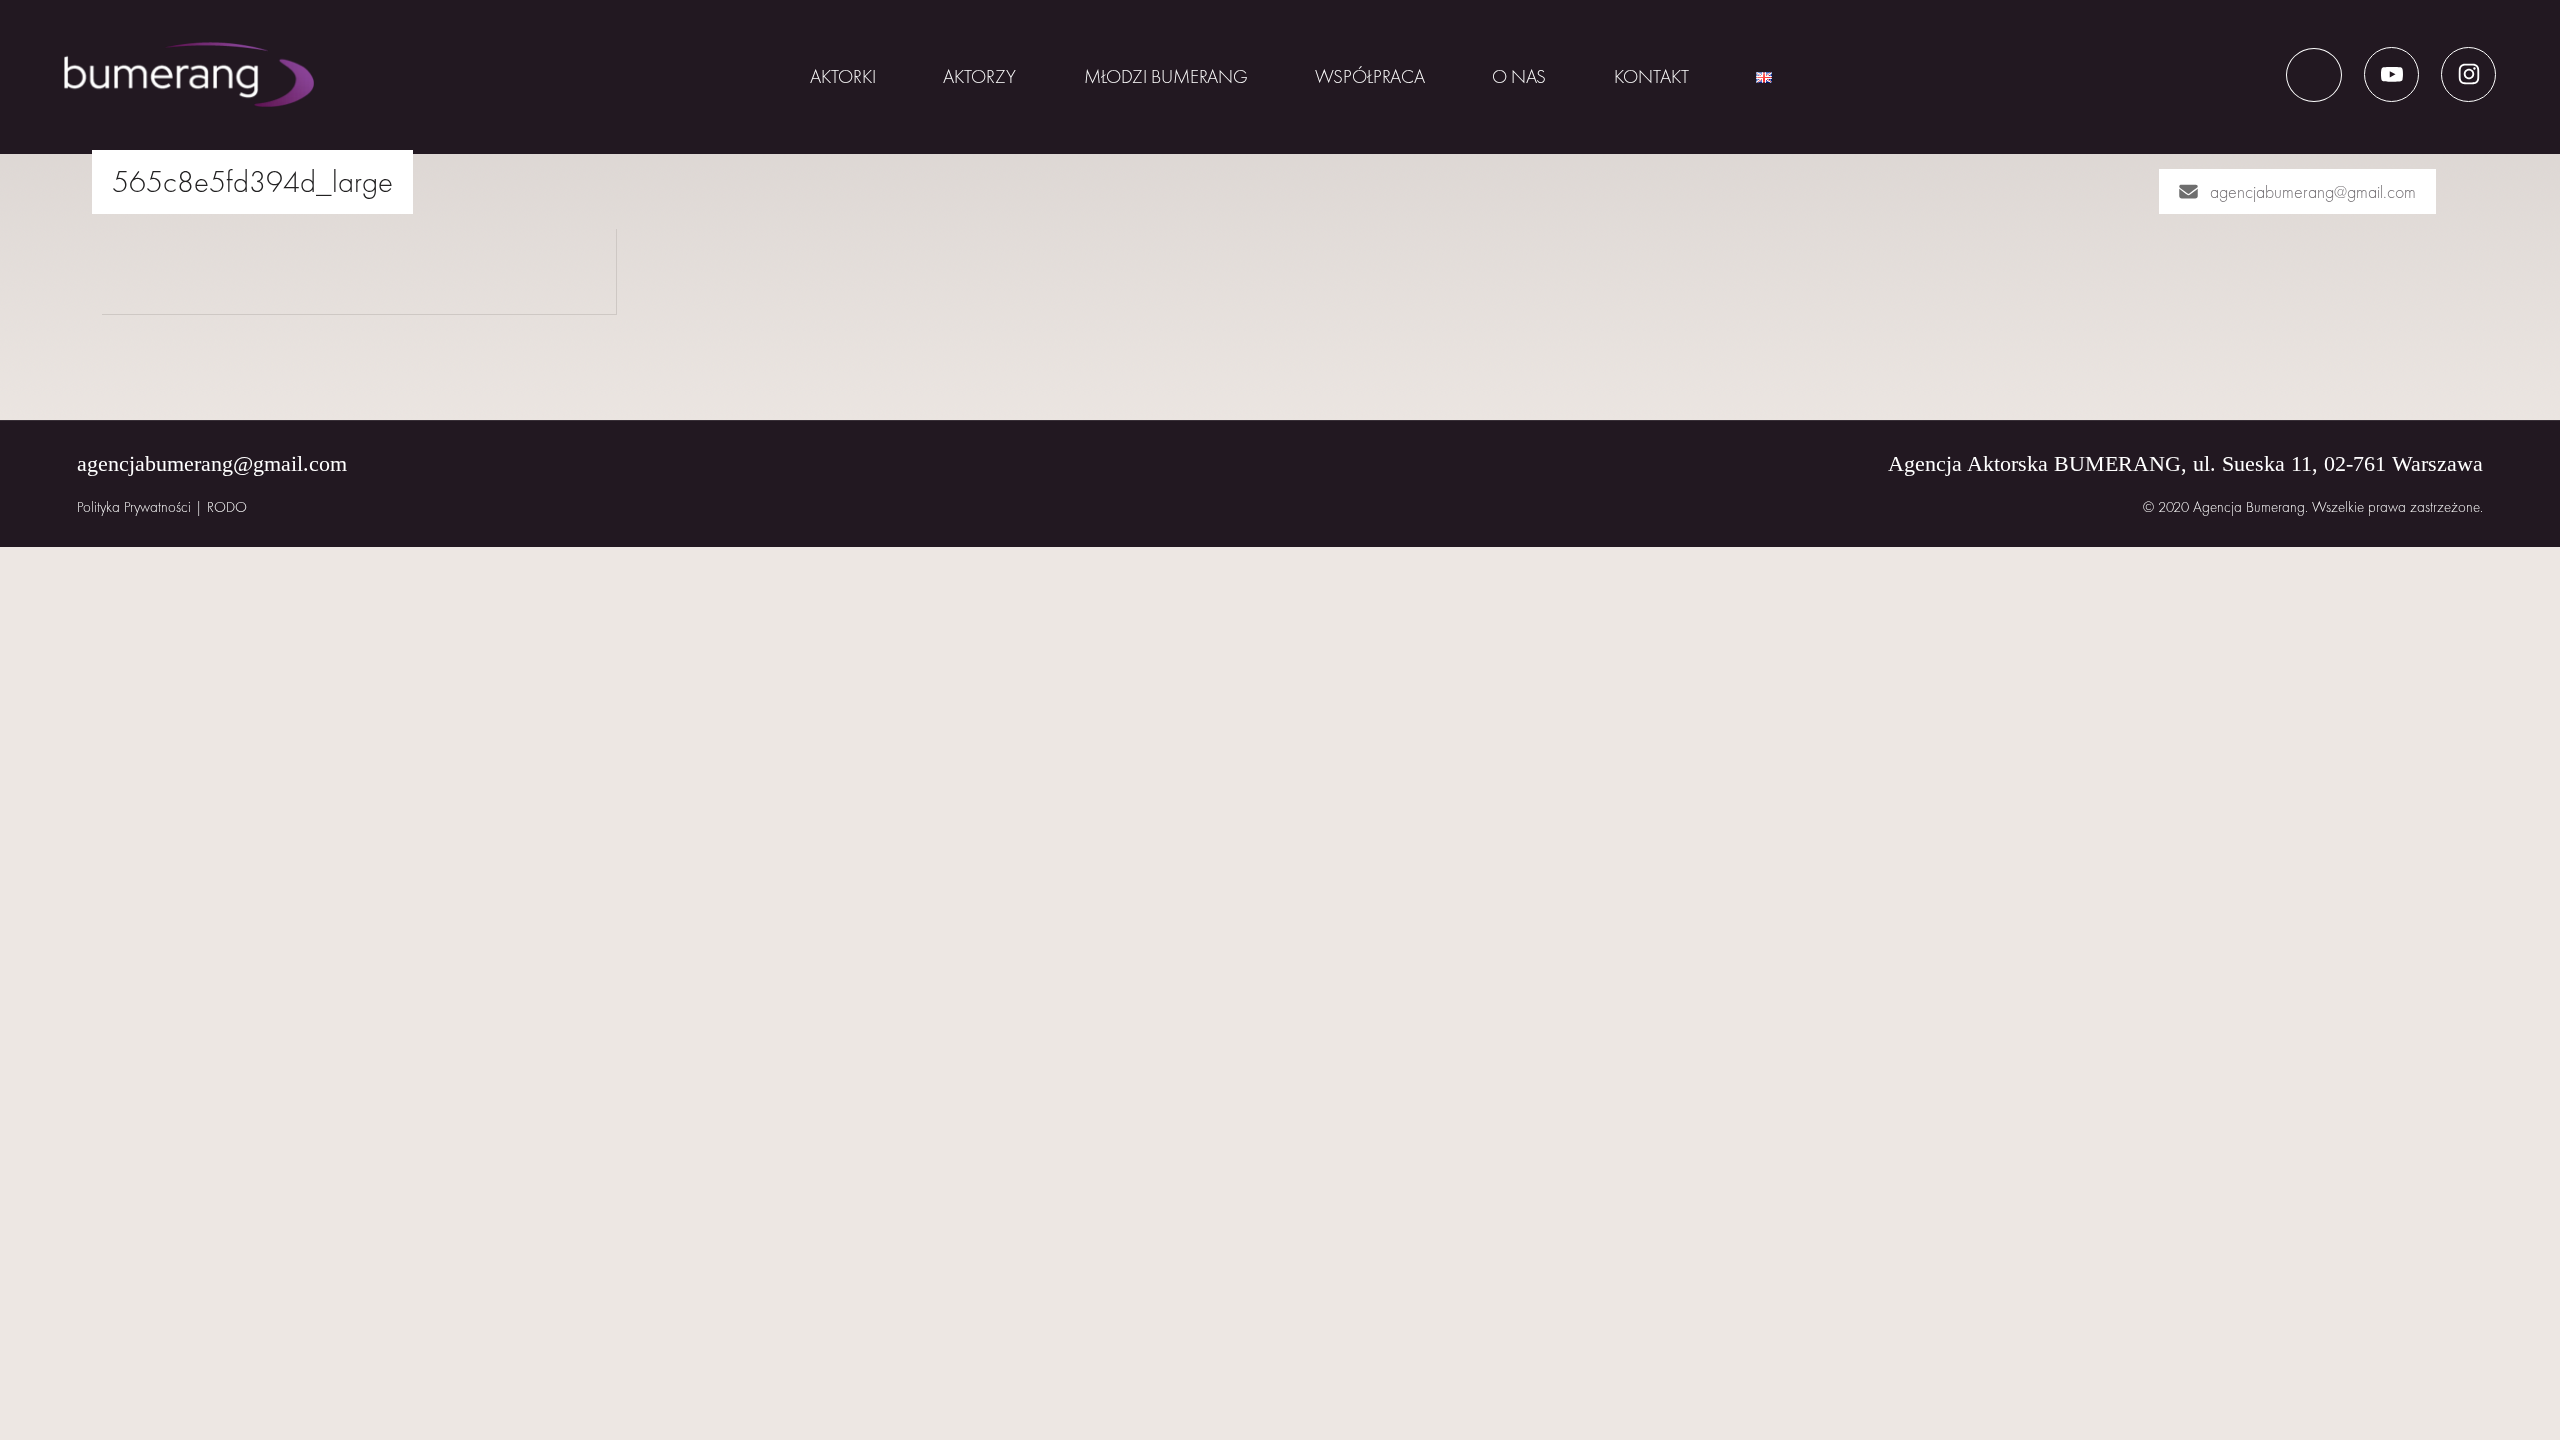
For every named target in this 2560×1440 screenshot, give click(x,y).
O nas (1519, 76)
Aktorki (843, 76)
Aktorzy (979, 76)
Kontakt (1651, 76)
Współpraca (1370, 76)
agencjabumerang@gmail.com (2313, 191)
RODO (227, 507)
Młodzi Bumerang (1166, 76)
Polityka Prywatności (134, 507)
